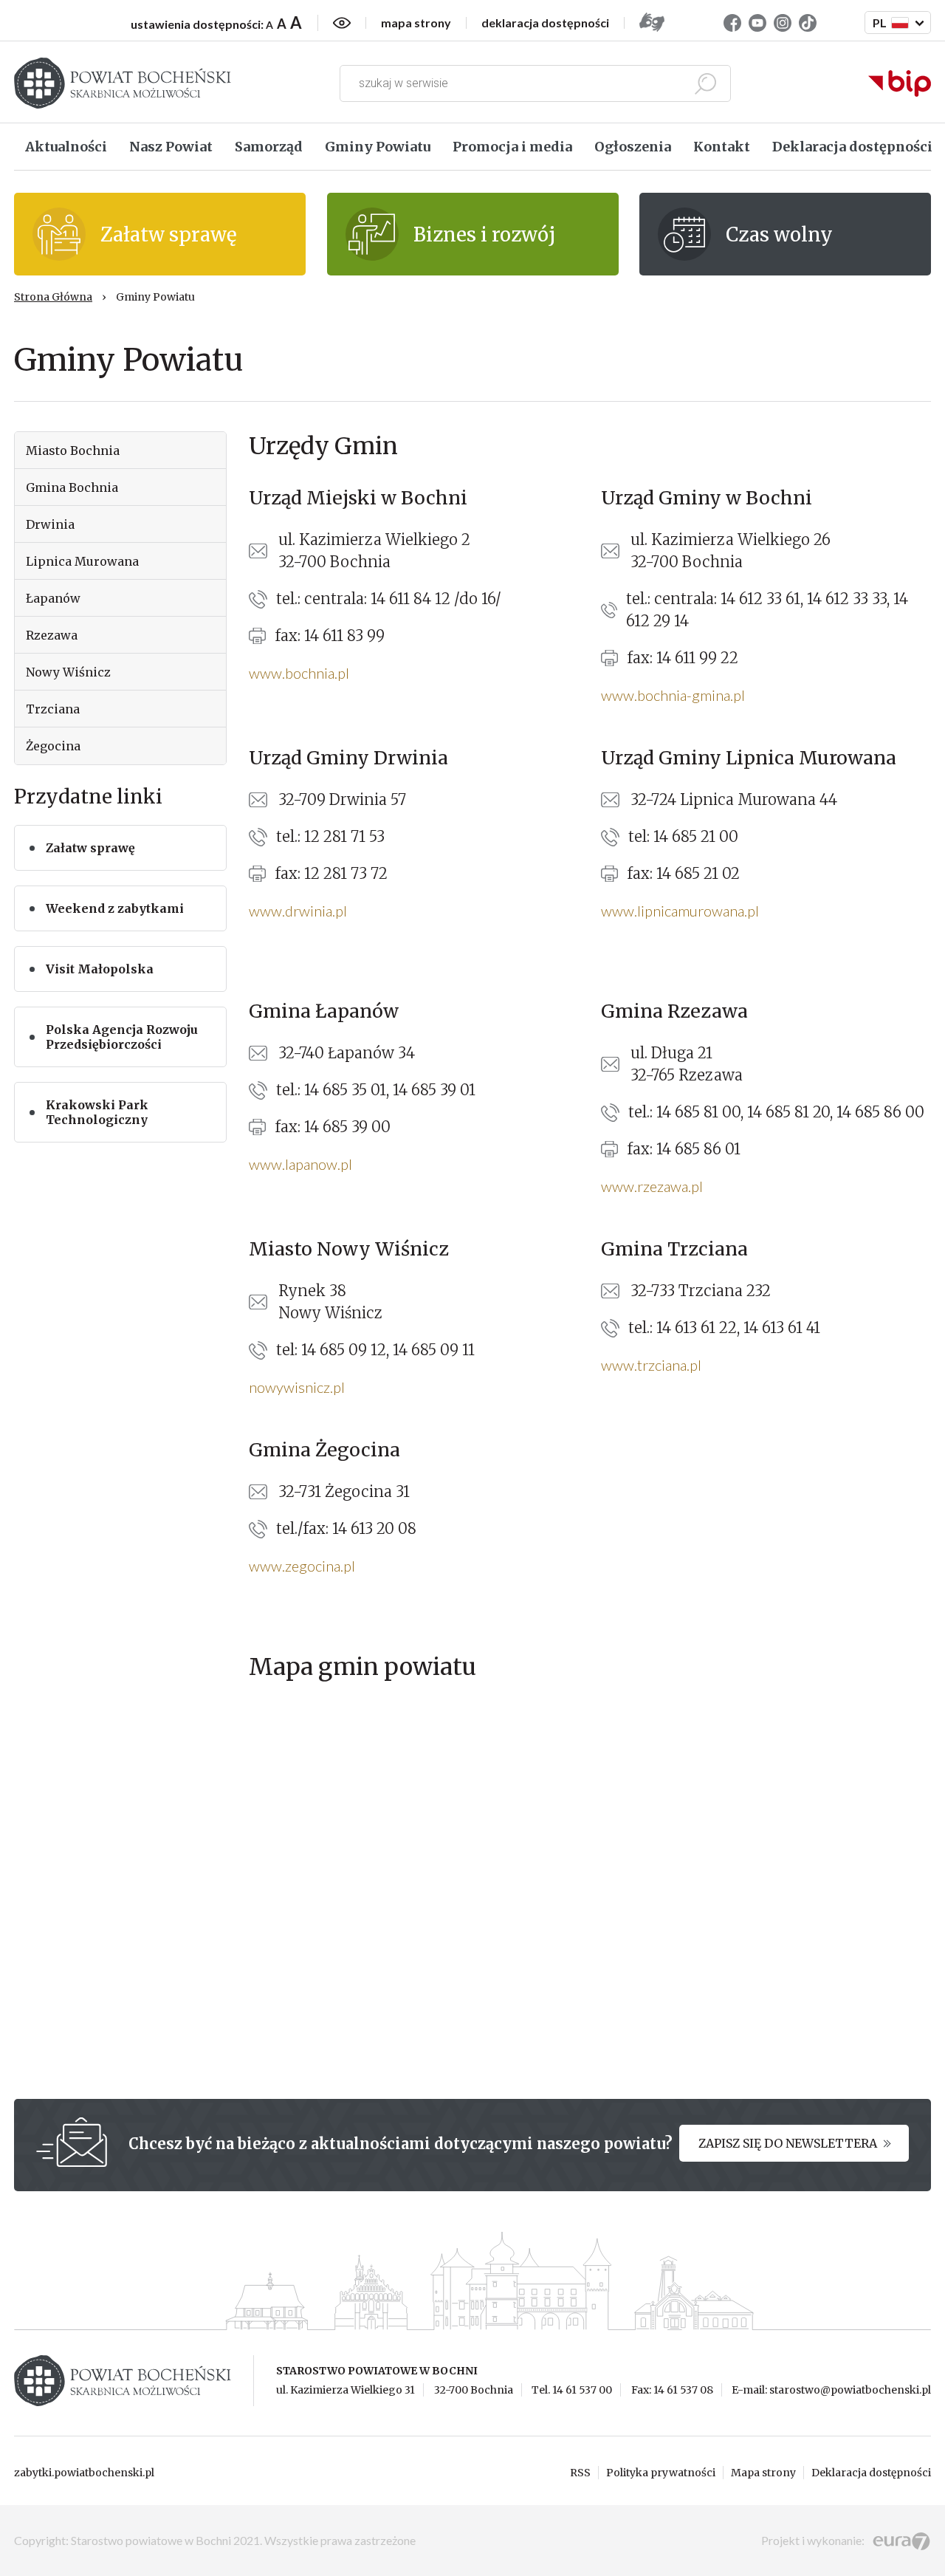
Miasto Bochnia (73, 451)
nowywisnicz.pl (297, 1387)
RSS (580, 2473)
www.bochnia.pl (299, 673)
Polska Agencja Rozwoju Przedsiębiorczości (122, 1037)
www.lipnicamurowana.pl (680, 911)
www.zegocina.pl (302, 1566)
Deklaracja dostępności (852, 147)
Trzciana (53, 709)
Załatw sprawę (90, 848)
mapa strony (416, 23)
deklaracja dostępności (545, 23)
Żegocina (53, 746)
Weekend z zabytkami (115, 908)
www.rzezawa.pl (652, 1186)
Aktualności (66, 147)
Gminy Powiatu (378, 147)
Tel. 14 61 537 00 (572, 2390)
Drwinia (50, 524)
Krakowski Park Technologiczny (97, 1112)
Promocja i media (512, 147)
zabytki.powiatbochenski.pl (84, 2473)
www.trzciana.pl (651, 1365)
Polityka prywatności (661, 2473)
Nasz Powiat (171, 147)
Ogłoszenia (633, 147)
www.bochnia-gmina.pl (673, 695)
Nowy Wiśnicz (68, 672)
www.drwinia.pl (298, 911)
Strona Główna (53, 297)
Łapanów (53, 598)
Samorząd (269, 147)
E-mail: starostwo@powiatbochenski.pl (831, 2390)
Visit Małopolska (100, 969)
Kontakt (722, 147)
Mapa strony (763, 2473)
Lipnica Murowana (82, 561)
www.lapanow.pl (300, 1164)
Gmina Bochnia (72, 487)
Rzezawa (52, 635)
